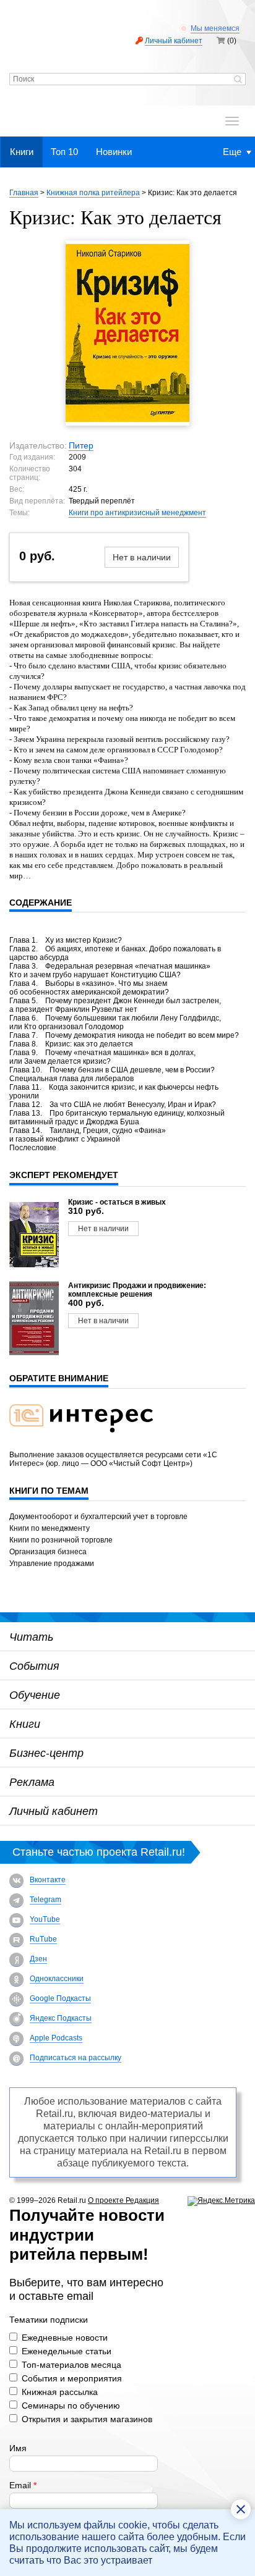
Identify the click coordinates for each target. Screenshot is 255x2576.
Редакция (142, 2200)
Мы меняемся (215, 28)
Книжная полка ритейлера (93, 193)
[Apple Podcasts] (16, 2039)
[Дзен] (16, 1960)
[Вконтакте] (16, 1881)
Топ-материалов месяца (71, 2365)
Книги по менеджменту (50, 1528)
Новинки (114, 152)
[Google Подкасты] (16, 1999)
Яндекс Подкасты (61, 2018)
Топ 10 (64, 152)
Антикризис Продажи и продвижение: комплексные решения (137, 1290)
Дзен (38, 1959)
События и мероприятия (72, 2378)
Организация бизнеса (48, 1552)
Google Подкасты (60, 1998)
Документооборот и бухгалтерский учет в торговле (98, 1517)
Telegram (45, 1900)
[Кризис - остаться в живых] (34, 1235)
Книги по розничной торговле (61, 1540)
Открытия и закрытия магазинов (87, 2419)
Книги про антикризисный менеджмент (137, 513)
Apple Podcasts (56, 2038)
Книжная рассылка (60, 2392)
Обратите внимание (59, 1378)
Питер (81, 445)
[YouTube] (16, 1920)
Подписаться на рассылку (76, 2058)
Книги (22, 152)
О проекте (107, 2200)
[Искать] (238, 80)
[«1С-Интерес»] (89, 1440)
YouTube (45, 1919)
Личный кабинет (174, 41)
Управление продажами (52, 1564)
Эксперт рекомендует (64, 1175)
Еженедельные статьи (67, 2351)
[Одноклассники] (16, 1980)
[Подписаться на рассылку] (16, 2059)
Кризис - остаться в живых (117, 1202)
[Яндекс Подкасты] (16, 2019)
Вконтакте (48, 1880)
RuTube (43, 1939)
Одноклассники (57, 1979)
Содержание (41, 903)
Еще (232, 152)
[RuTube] (16, 1940)
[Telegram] (16, 1900)
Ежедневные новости (65, 2338)
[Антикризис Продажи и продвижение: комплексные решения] (34, 1318)
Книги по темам (49, 1491)
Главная (24, 193)
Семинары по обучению (71, 2406)
